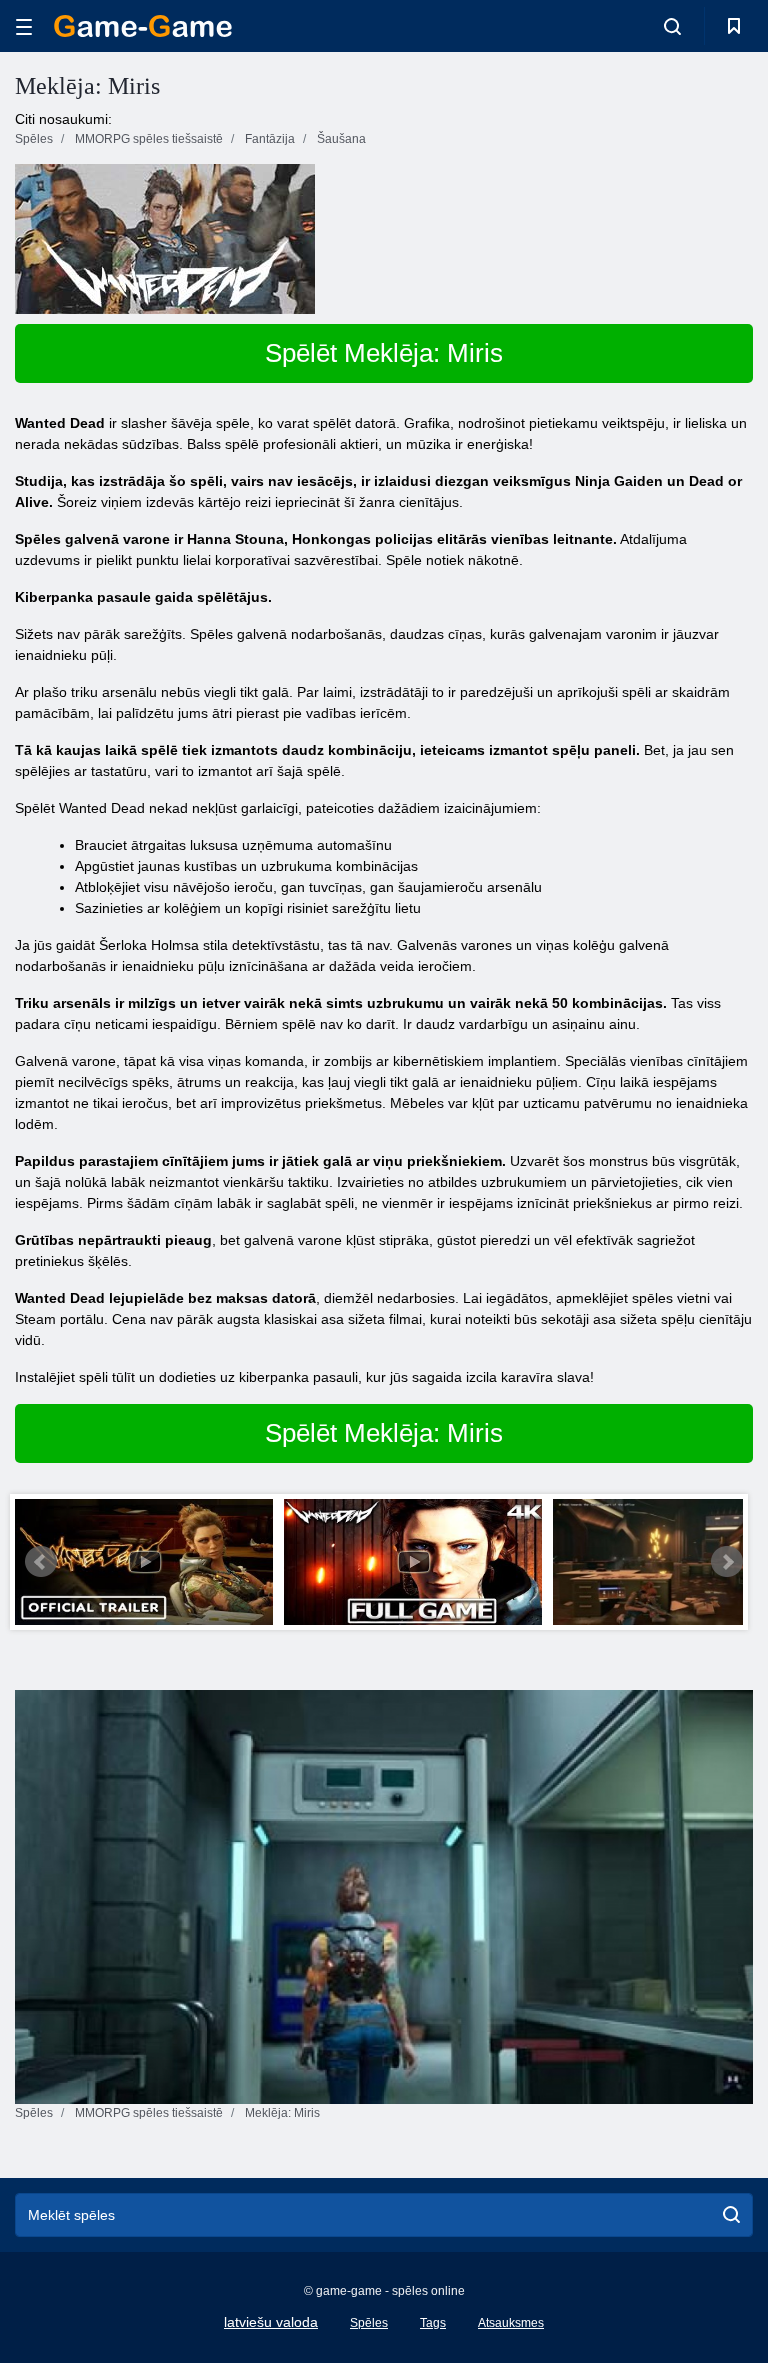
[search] (731, 2215)
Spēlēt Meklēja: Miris (384, 353)
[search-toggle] (672, 26)
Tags (433, 2323)
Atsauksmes (511, 2323)
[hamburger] (24, 26)
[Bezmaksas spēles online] (143, 26)
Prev (41, 1562)
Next (727, 1562)
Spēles (369, 2323)
